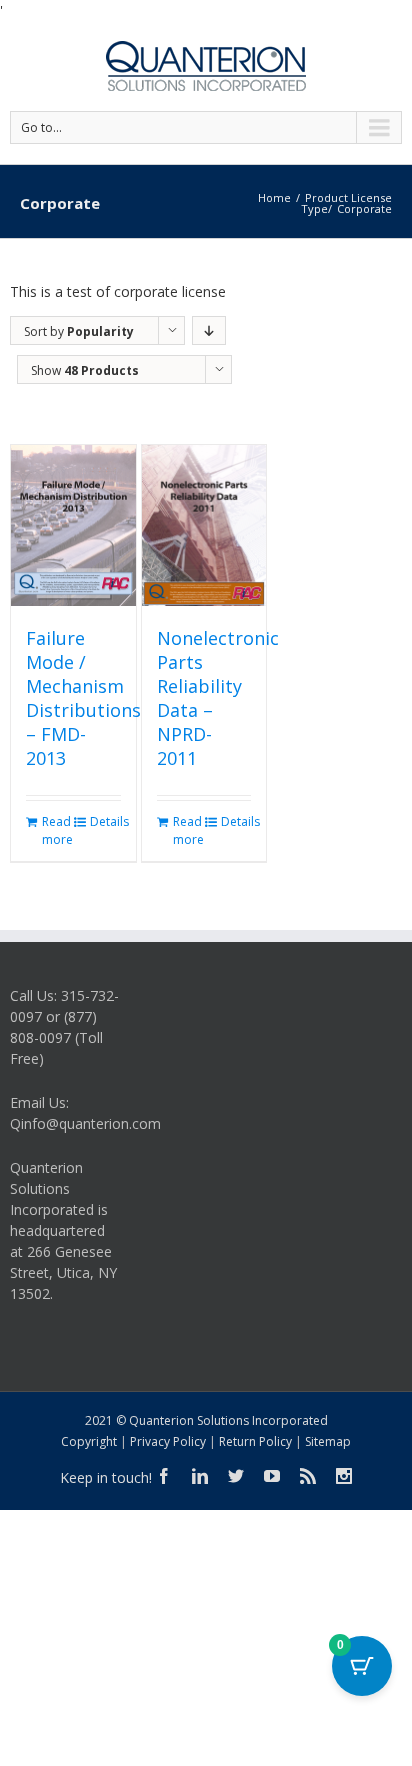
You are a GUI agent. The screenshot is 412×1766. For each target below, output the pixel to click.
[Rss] (308, 1476)
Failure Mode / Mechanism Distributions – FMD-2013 (83, 698)
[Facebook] (164, 1476)
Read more (57, 830)
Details (105, 821)
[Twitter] (236, 1476)
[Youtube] (272, 1476)
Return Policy (255, 1441)
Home (274, 197)
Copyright (89, 1441)
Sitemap (328, 1441)
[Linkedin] (200, 1476)
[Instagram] (344, 1476)
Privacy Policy (168, 1441)
